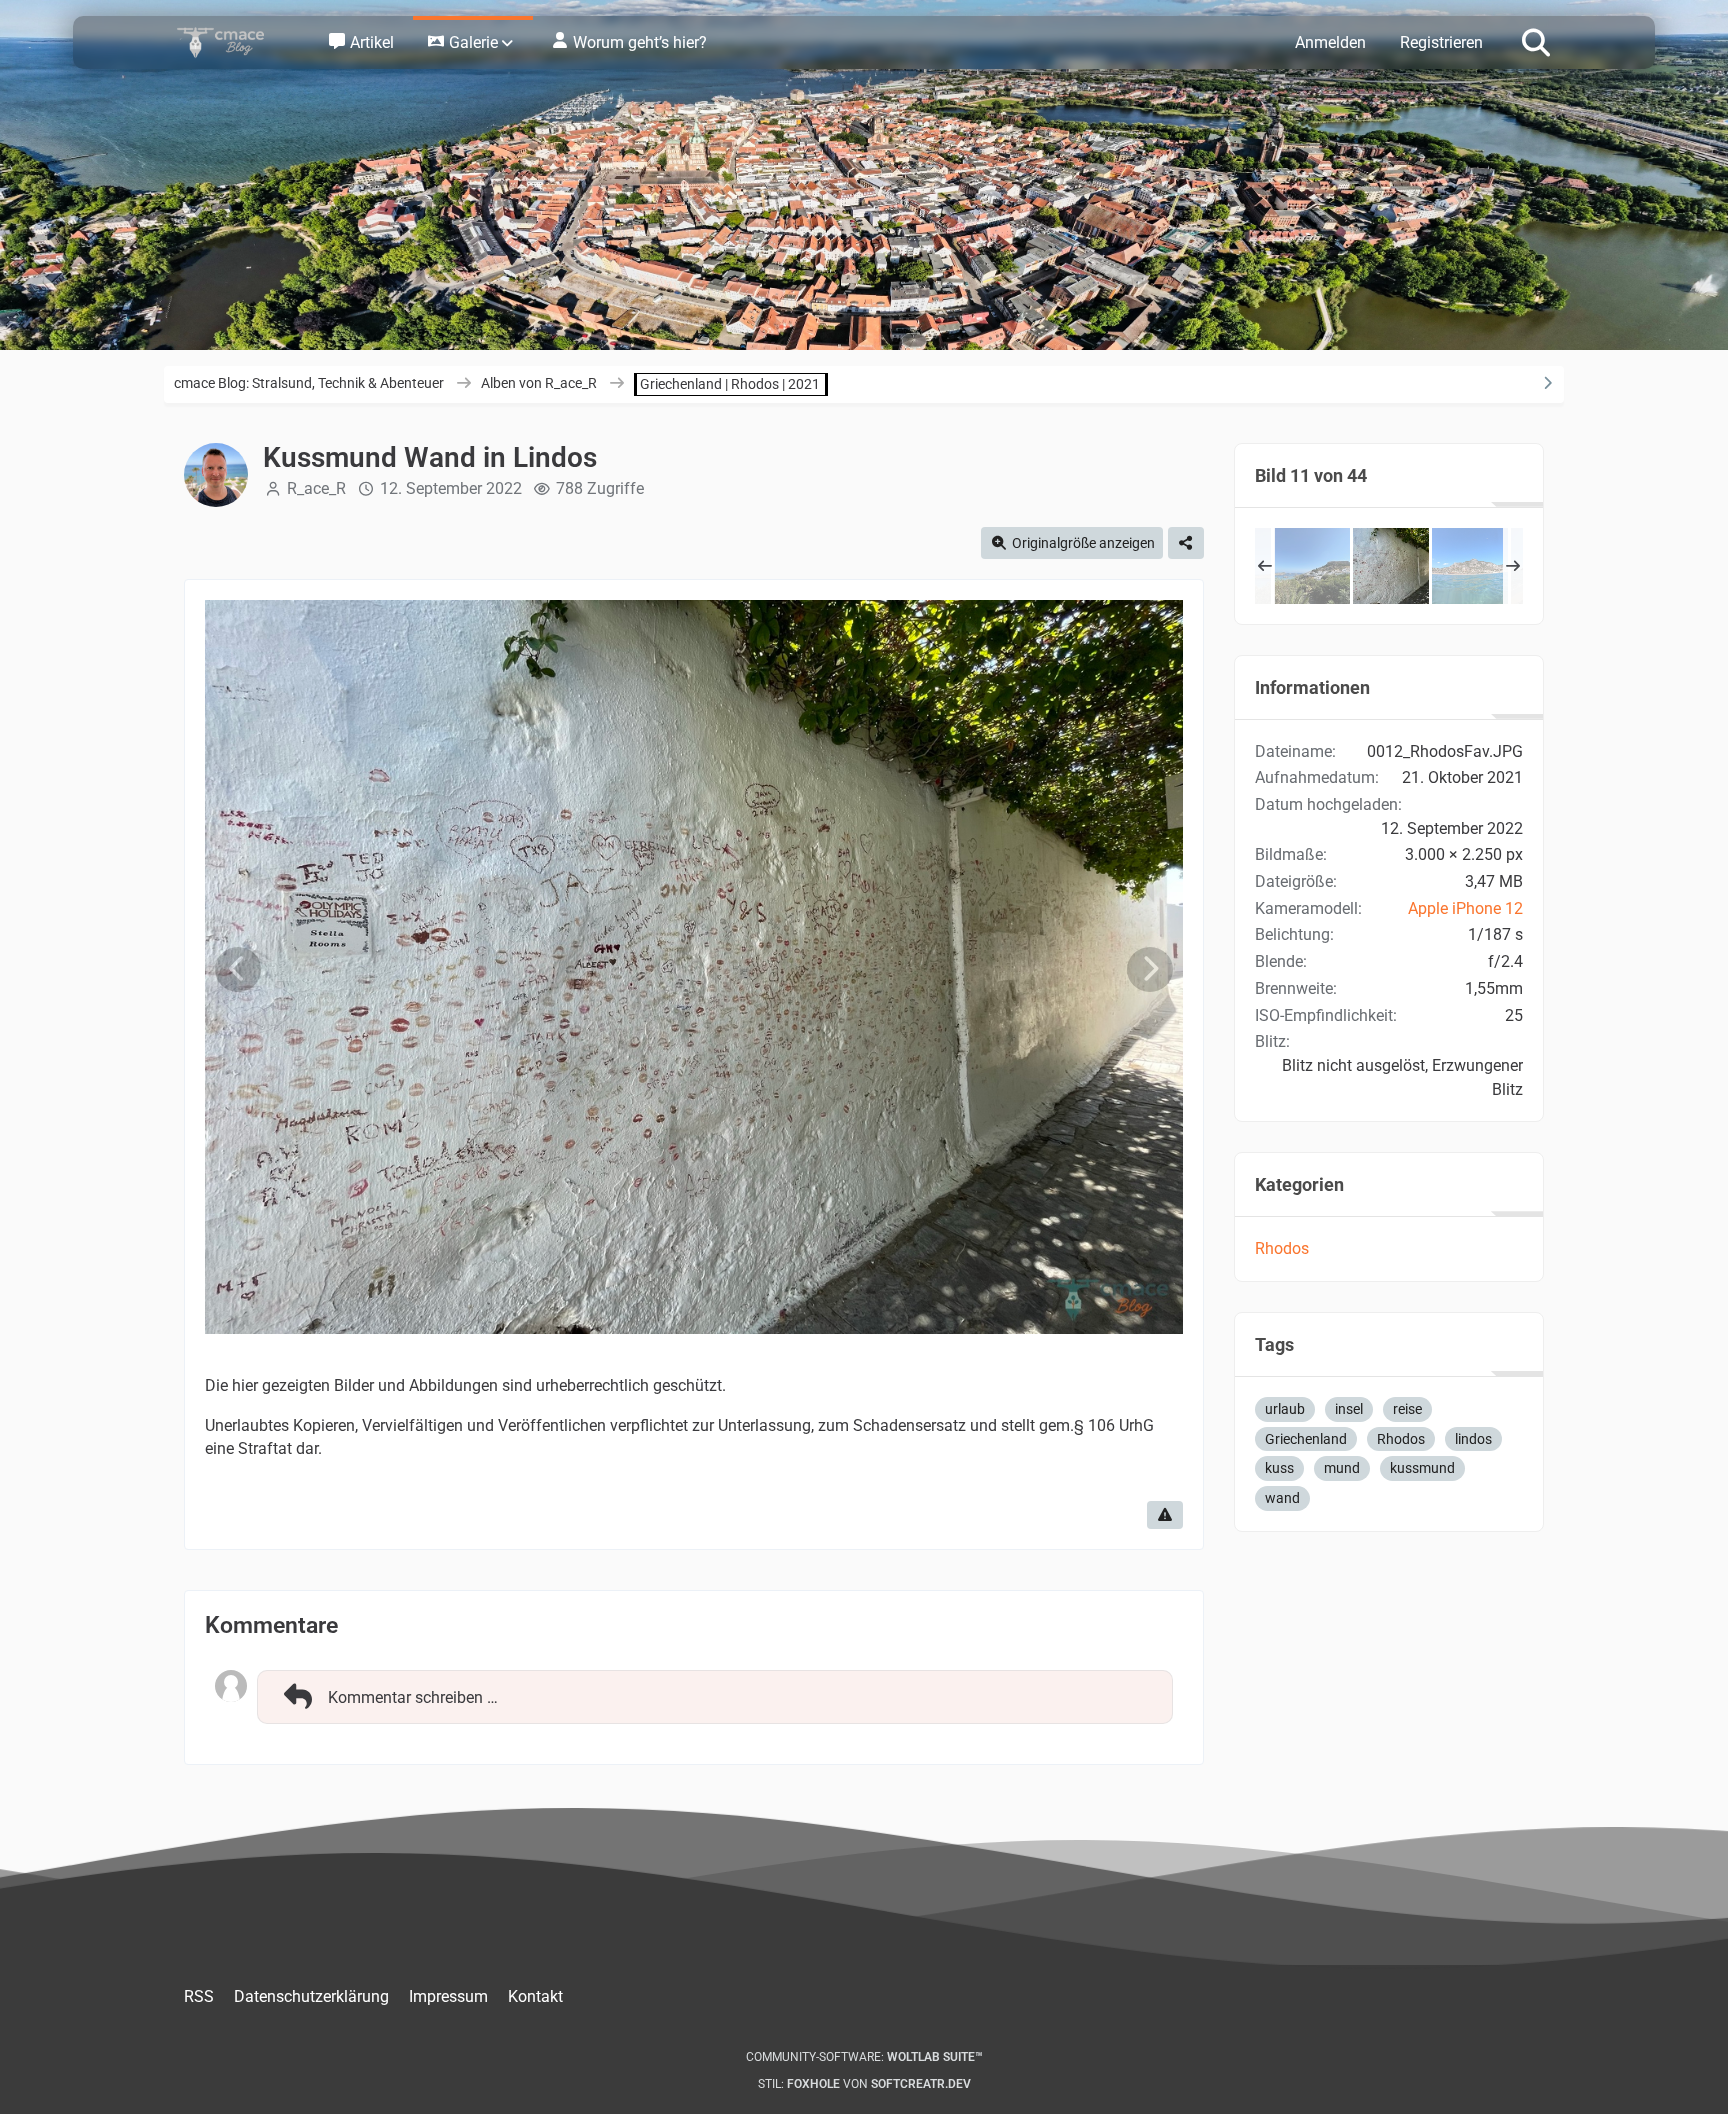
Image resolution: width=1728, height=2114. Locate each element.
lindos (1473, 1439)
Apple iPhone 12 (1465, 908)
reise (1407, 1409)
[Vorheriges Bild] (238, 969)
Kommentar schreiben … (413, 1697)
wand (1282, 1498)
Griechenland (1306, 1439)
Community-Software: (864, 2057)
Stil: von (864, 2084)
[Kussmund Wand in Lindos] (1391, 566)
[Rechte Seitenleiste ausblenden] (1547, 383)
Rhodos (1282, 1248)
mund (1342, 1468)
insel (1349, 1409)
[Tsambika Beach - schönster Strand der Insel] (1470, 566)
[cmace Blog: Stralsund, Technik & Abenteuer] (234, 42)
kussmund (1422, 1468)
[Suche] (1536, 41)
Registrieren (1441, 42)
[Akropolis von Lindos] (1312, 566)
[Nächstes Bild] (1150, 969)
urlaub (1285, 1409)
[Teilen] (1186, 543)
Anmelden (1330, 42)
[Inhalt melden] (1165, 1515)
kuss (1279, 1468)
